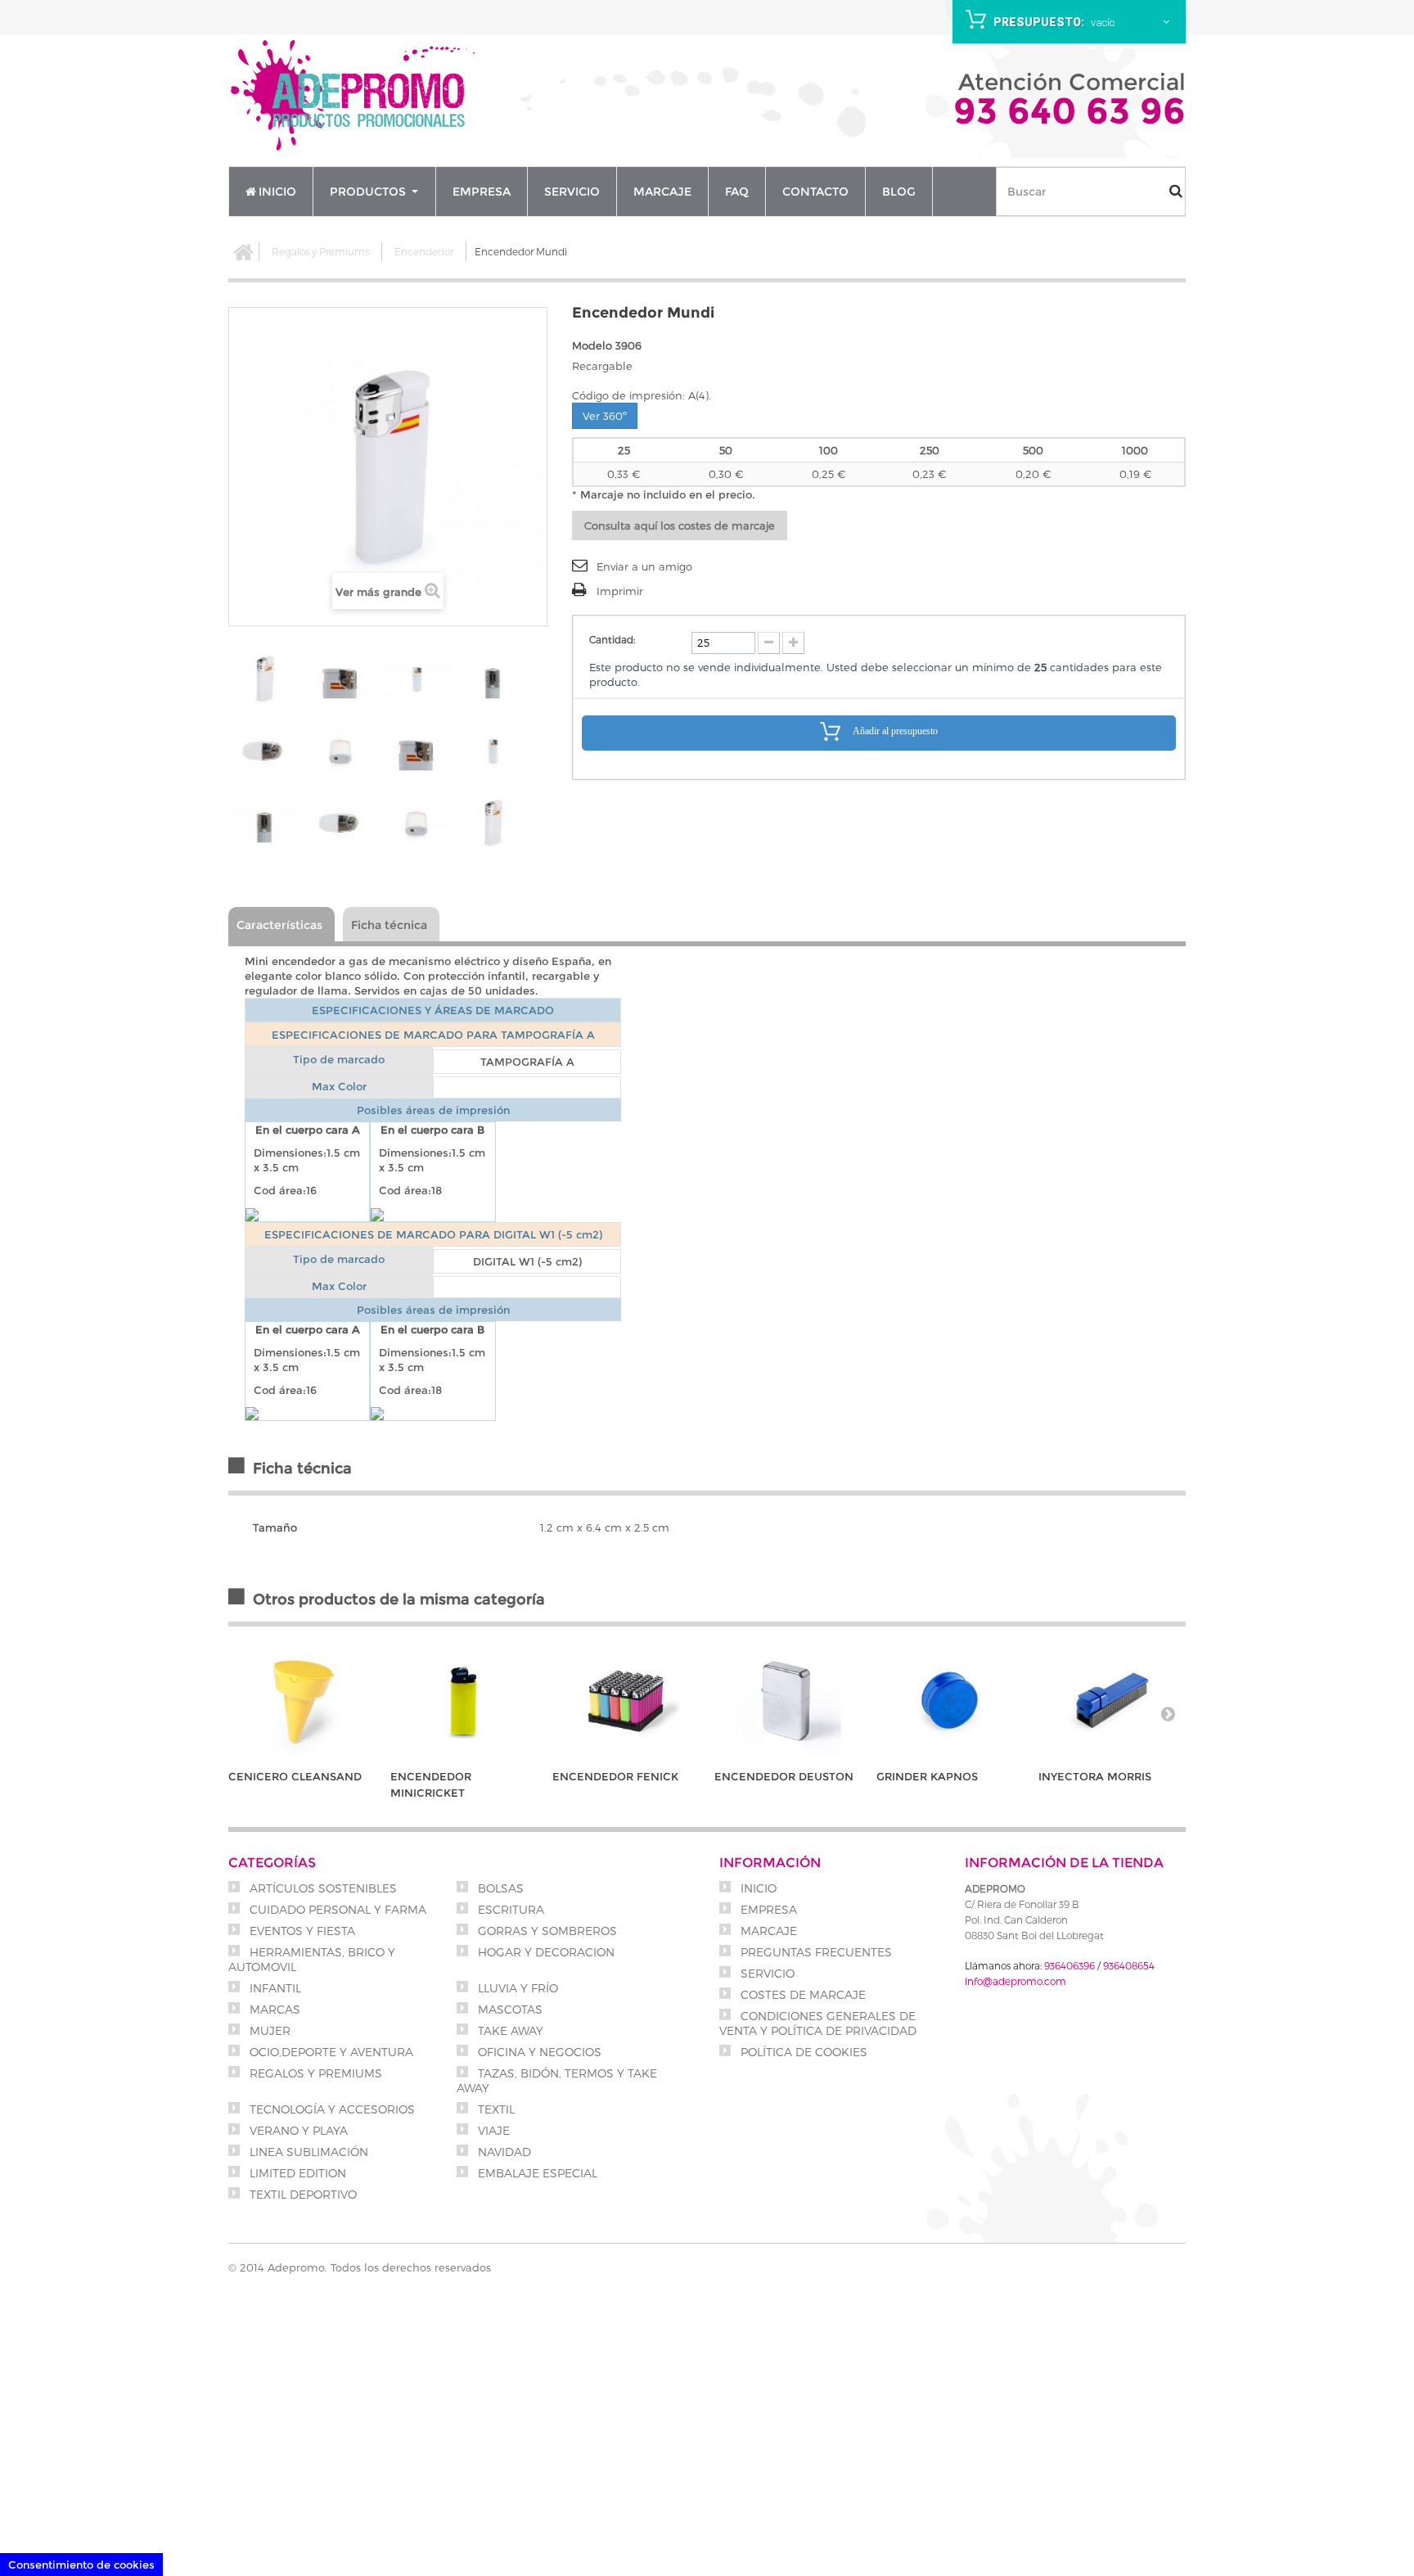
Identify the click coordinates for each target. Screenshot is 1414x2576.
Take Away (509, 2030)
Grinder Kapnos (927, 1776)
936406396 (1070, 1965)
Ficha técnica (389, 925)
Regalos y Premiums (320, 251)
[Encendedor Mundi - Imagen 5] (264, 751)
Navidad (503, 2152)
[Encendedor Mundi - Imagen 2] (340, 679)
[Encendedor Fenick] (625, 1701)
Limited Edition (296, 2173)
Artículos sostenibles (322, 1888)
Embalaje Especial (536, 2173)
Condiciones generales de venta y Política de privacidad (818, 2023)
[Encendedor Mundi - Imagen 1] (264, 679)
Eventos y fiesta (301, 1931)
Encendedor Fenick (615, 1776)
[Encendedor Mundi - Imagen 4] (493, 679)
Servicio (766, 1973)
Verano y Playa (297, 2130)
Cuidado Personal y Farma (336, 1909)
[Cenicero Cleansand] (301, 1701)
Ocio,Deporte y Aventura (330, 2052)
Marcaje (767, 1931)
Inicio (757, 1888)
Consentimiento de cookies (81, 2565)
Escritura (509, 1909)
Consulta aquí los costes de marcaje (680, 526)
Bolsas (499, 1888)
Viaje (492, 2130)
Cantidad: (612, 639)
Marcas (273, 2009)
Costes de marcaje (802, 1994)
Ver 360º (605, 416)
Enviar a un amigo (644, 566)
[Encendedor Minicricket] (463, 1701)
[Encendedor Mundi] (417, 751)
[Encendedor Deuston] (787, 1701)
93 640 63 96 (1070, 111)
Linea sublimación (307, 2152)
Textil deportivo (302, 2194)
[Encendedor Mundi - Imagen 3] (417, 679)
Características (279, 925)
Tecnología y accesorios (331, 2109)
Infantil (274, 1988)
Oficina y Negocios (538, 2052)
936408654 (1129, 1965)
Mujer (268, 2030)
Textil (495, 2109)
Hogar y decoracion (545, 1952)
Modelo (592, 345)
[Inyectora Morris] (1111, 1701)
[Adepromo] (355, 97)
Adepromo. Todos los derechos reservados (379, 2267)
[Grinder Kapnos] (949, 1701)
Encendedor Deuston (784, 1776)
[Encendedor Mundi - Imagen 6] (340, 751)
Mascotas (509, 2009)
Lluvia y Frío (516, 1988)
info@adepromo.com (1015, 1981)
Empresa (767, 1909)
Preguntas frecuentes (815, 1952)
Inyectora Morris (1095, 1776)
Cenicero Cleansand (295, 1776)
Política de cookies (802, 2052)
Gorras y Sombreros (546, 1931)
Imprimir (620, 591)
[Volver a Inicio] (244, 251)
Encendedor (424, 251)
